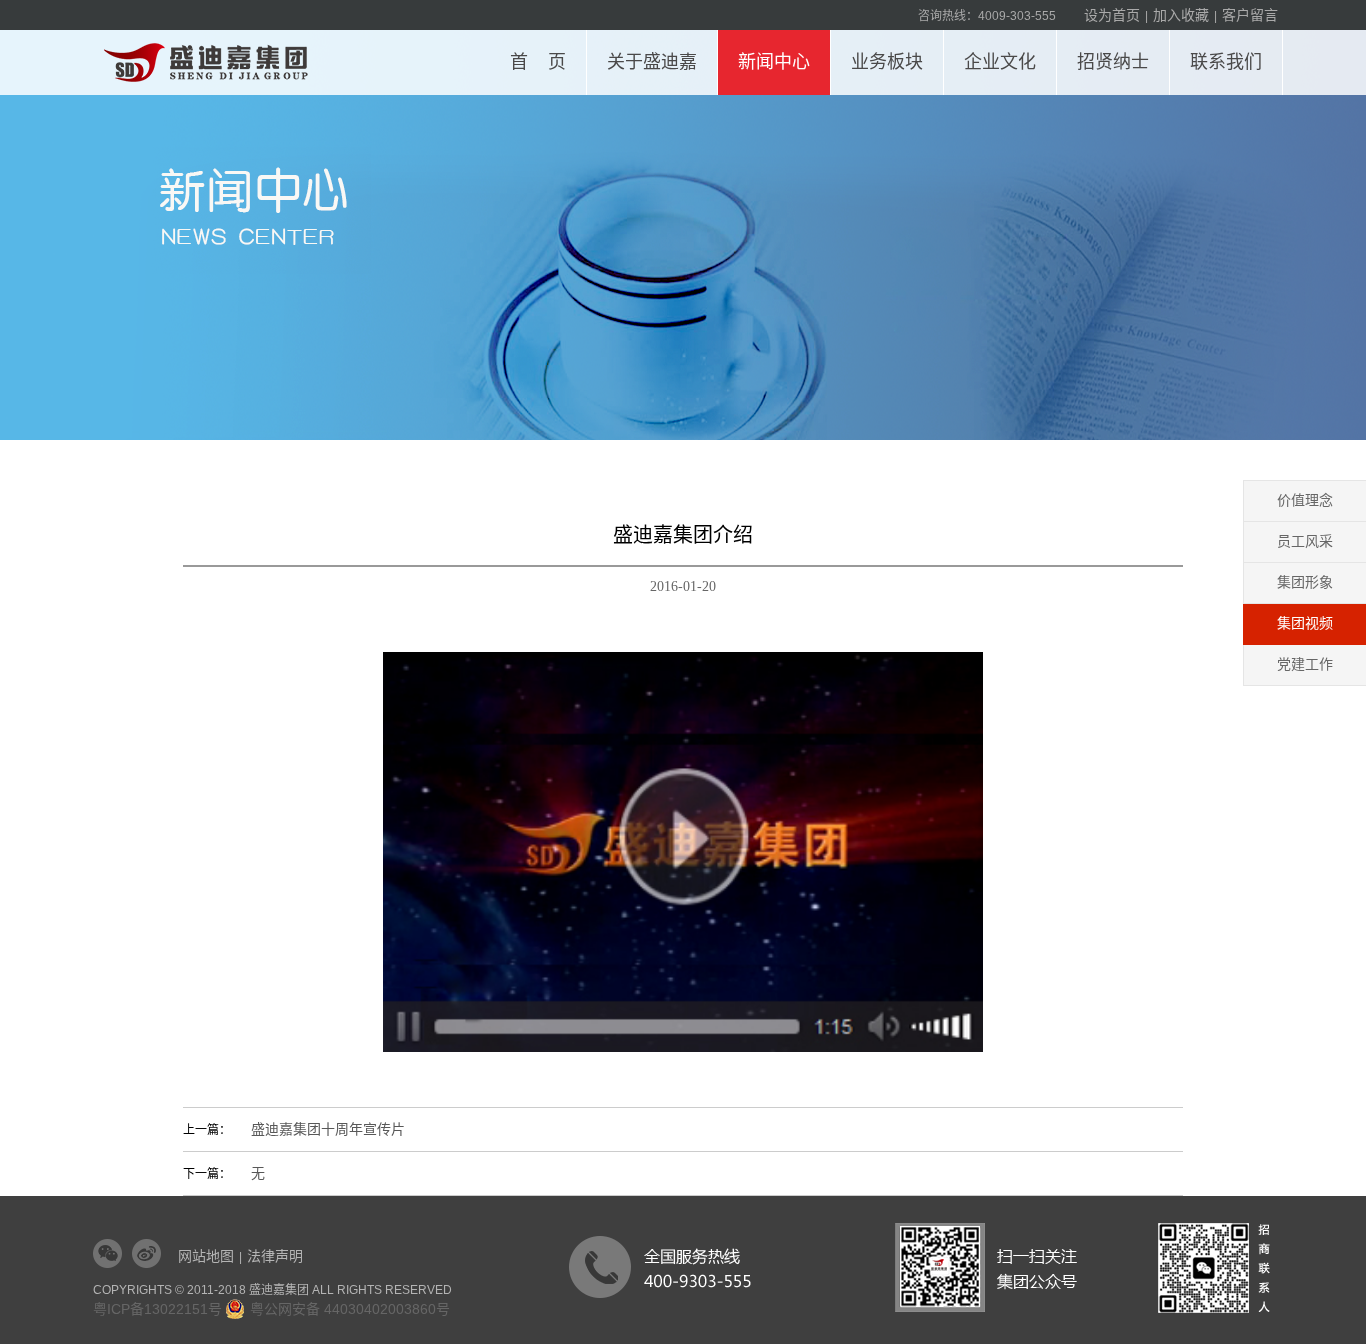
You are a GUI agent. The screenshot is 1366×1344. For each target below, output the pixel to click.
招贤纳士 (1113, 62)
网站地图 (206, 1256)
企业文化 (1000, 62)
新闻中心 (774, 62)
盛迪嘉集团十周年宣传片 (328, 1129)
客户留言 (1250, 15)
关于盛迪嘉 (652, 62)
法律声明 (275, 1256)
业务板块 (887, 62)
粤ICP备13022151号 (157, 1309)
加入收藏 (1181, 15)
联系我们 (1226, 62)
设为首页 (1112, 15)
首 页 (538, 62)
